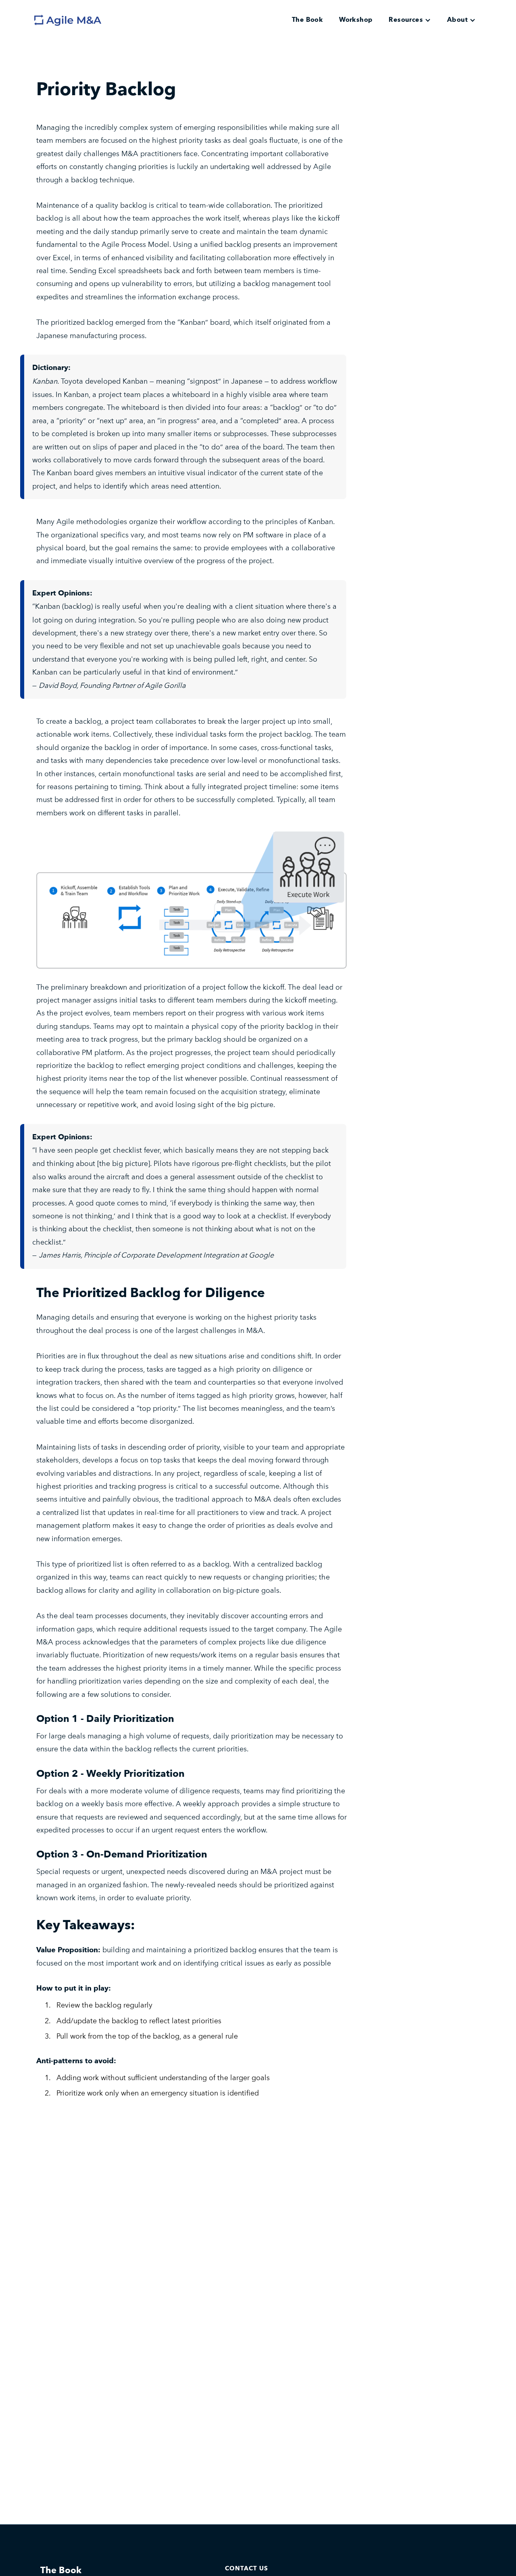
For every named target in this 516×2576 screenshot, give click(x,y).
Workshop (356, 20)
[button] (410, 20)
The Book (307, 20)
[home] (77, 20)
